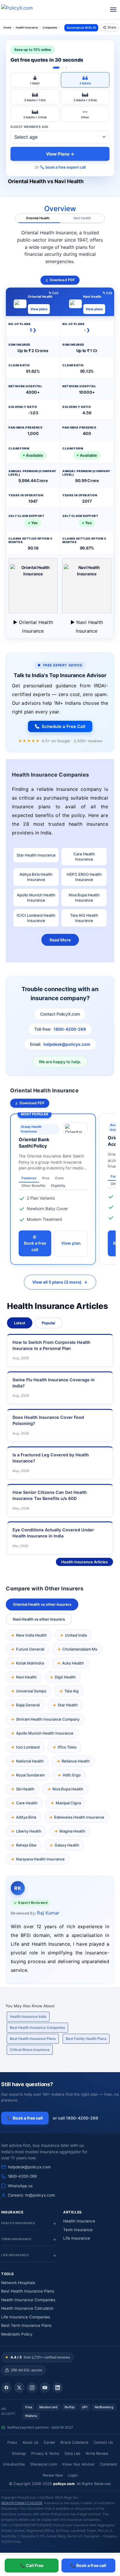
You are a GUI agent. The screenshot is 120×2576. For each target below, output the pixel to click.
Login (73, 2475)
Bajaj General (28, 1705)
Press (12, 2442)
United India (76, 1635)
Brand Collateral (74, 2442)
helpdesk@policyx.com (67, 1044)
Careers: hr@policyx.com (31, 2195)
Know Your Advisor (78, 2464)
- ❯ (87, 330)
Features (29, 1178)
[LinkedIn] (58, 2388)
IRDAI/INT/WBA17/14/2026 (22, 2503)
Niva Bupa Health (68, 1789)
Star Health (68, 1705)
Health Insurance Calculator (27, 2308)
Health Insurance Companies (28, 2300)
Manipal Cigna (68, 1803)
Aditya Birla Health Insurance (36, 877)
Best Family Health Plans (86, 2039)
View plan (71, 1243)
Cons (59, 1178)
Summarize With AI (81, 28)
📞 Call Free (32, 2565)
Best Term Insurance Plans (26, 2325)
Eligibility (58, 1186)
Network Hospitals (18, 2283)
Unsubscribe (14, 2464)
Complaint (109, 2464)
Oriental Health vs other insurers (42, 1604)
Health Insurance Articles (84, 1562)
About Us (30, 2442)
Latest (20, 1323)
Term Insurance (78, 2230)
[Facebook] (6, 2388)
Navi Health (82, 218)
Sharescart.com (44, 2464)
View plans (39, 309)
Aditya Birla (26, 1817)
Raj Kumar (48, 1913)
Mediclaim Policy (17, 2334)
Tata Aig (72, 1691)
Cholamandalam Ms (80, 1649)
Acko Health (73, 1663)
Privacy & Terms (45, 2453)
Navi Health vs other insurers (39, 1619)
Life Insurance (77, 2238)
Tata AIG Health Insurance (84, 918)
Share (112, 27)
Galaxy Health (67, 1845)
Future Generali (30, 1649)
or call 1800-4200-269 (75, 2118)
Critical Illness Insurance (30, 2050)
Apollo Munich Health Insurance (36, 898)
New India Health (31, 1635)
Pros (46, 1178)
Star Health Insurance (36, 855)
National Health (30, 1761)
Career (50, 2442)
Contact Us (103, 2442)
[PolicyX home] (22, 10)
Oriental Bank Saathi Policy (34, 1143)
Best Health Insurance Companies (37, 2028)
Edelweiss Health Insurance (79, 1817)
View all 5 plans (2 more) (60, 1282)
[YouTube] (45, 2388)
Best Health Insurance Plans (33, 2039)
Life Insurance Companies (26, 2317)
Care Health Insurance (84, 857)
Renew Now (53, 2475)
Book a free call (35, 1243)
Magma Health (72, 1831)
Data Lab (73, 2453)
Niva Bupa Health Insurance (84, 898)
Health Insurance (79, 2221)
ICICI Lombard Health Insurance (36, 918)
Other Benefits (33, 1186)
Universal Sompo (31, 1691)
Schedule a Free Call (63, 726)
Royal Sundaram (30, 1775)
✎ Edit (54, 293)
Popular (48, 1323)
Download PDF (62, 280)
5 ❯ (33, 330)
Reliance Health (76, 1761)
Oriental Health (38, 218)
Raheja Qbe (26, 1845)
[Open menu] (113, 10)
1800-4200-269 (70, 1029)
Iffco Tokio (67, 1747)
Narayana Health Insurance (40, 1859)
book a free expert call (66, 167)
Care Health (27, 1803)
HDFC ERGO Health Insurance (84, 877)
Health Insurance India (28, 2016)
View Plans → (60, 154)
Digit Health (65, 1677)
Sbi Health (25, 1789)
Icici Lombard (28, 1747)
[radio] (35, 80)
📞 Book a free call (88, 2565)
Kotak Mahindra (30, 1663)
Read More (60, 940)
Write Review (97, 2453)
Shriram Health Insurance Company (48, 1719)
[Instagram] (32, 2388)
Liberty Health (29, 1831)
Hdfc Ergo (72, 1775)
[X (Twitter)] (19, 2388)
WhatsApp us (20, 2186)
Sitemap (19, 2453)
